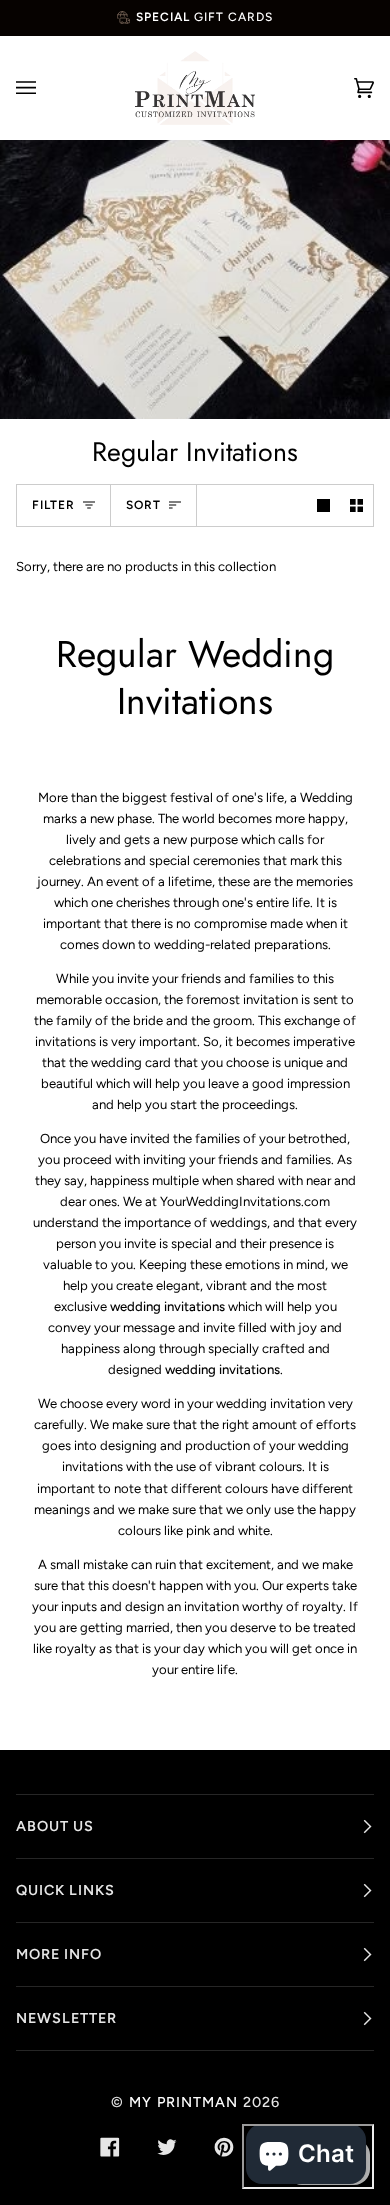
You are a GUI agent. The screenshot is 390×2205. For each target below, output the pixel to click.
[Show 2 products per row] (356, 505)
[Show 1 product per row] (323, 505)
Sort (143, 505)
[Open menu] (46, 88)
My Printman (183, 2102)
